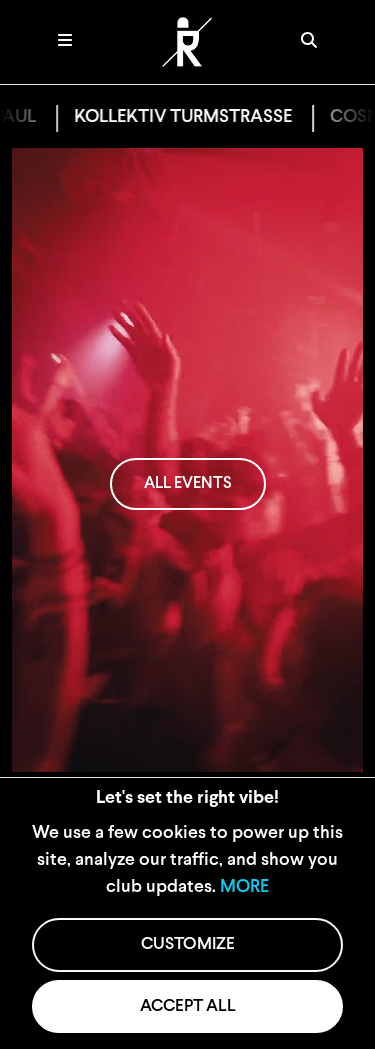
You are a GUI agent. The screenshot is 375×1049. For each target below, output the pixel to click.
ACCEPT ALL (188, 1006)
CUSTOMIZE (188, 944)
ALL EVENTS (188, 484)
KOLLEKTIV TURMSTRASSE (165, 118)
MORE (244, 888)
